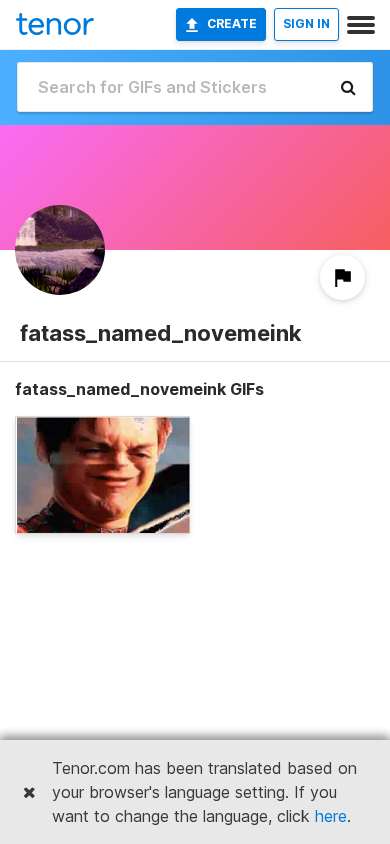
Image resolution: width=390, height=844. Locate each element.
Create (232, 23)
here (331, 816)
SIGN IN (306, 23)
